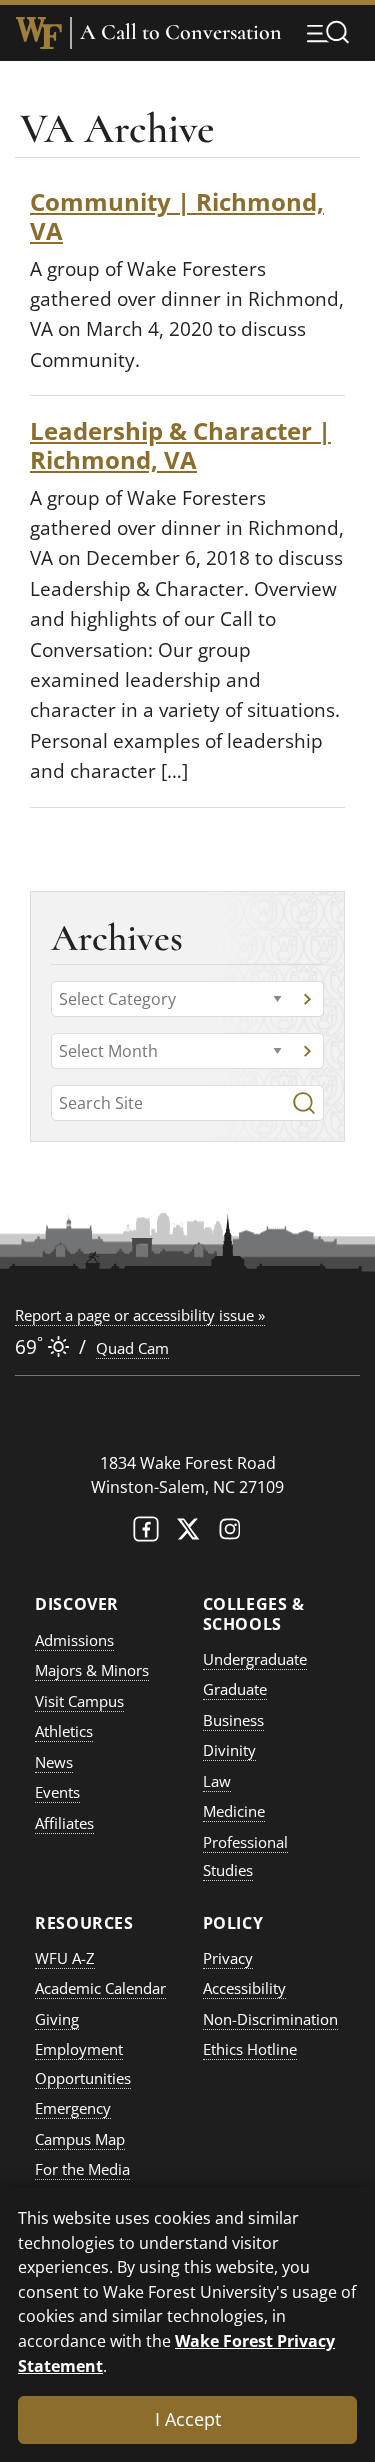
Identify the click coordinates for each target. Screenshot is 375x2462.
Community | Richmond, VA (177, 216)
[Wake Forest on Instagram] (230, 1533)
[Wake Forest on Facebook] (146, 1533)
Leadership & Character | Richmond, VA (180, 445)
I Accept (188, 2419)
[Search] (304, 1103)
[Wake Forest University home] (39, 33)
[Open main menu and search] (328, 32)
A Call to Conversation (181, 32)
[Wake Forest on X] (188, 1533)
